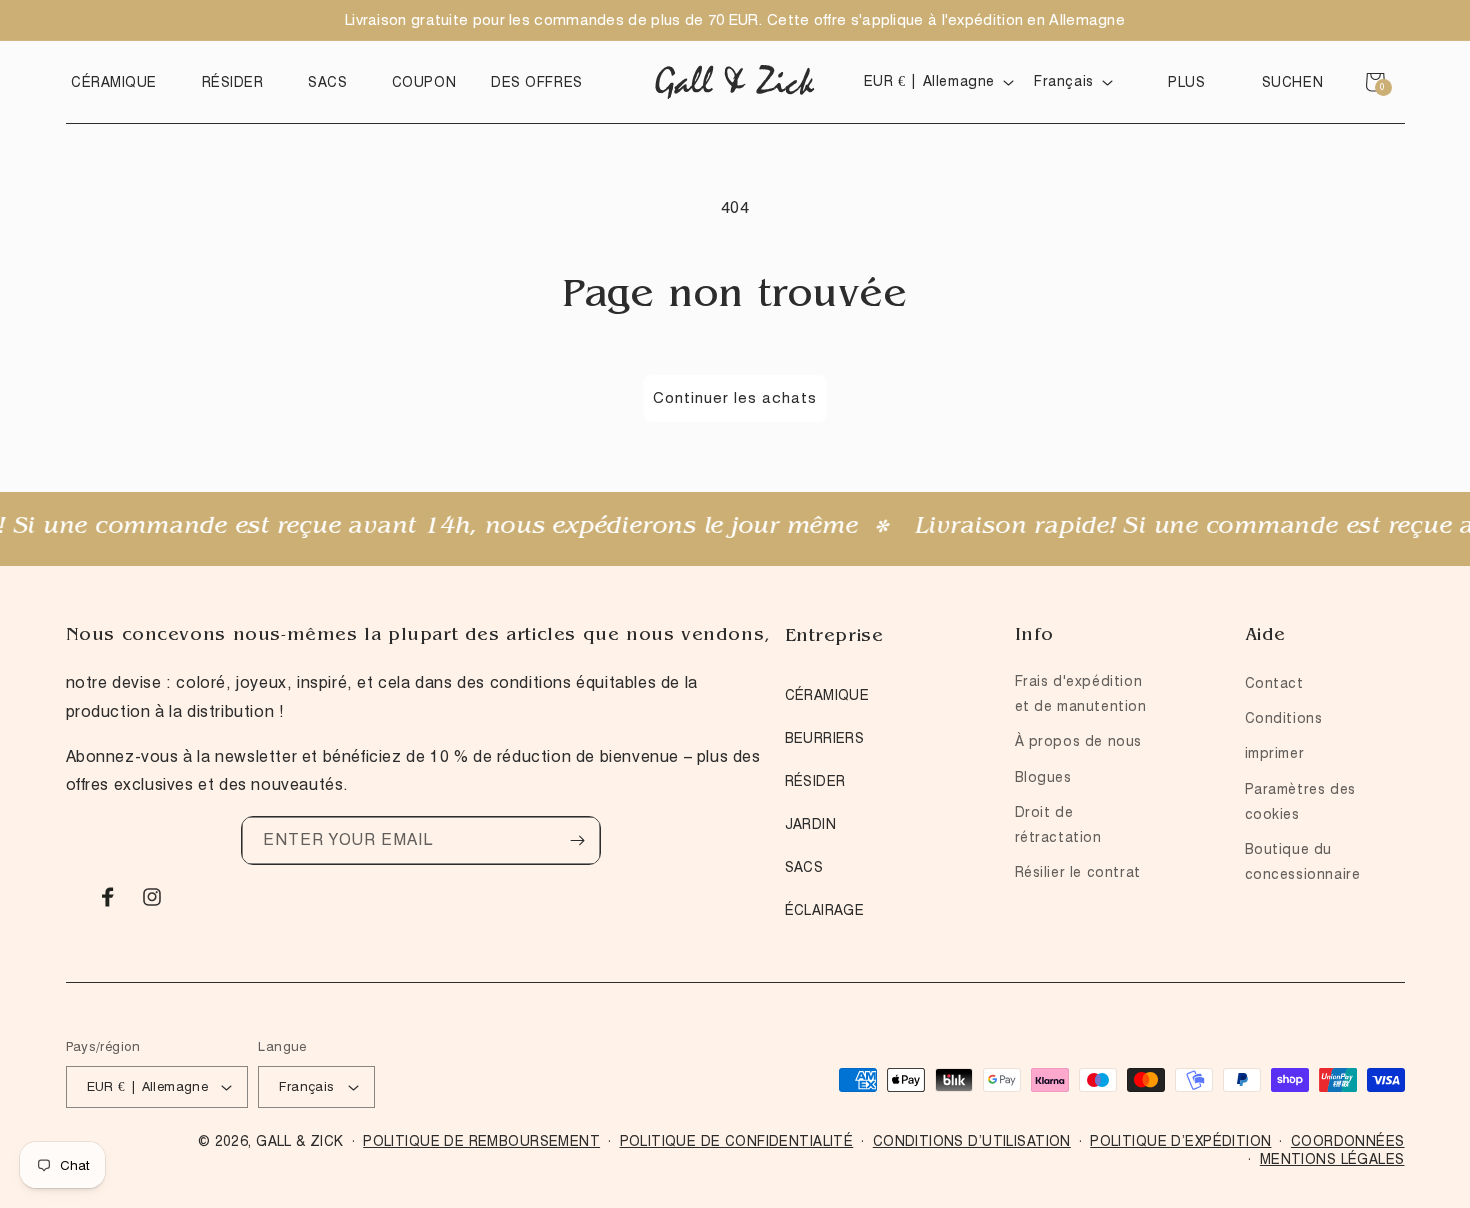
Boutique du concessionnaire (1303, 861)
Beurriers (825, 738)
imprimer (1275, 753)
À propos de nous (1079, 741)
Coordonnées (1348, 1141)
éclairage (825, 910)
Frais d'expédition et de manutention (1081, 693)
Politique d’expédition (1180, 1141)
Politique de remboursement (481, 1141)
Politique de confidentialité (737, 1141)
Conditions (1284, 718)
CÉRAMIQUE (827, 695)
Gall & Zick (300, 1141)
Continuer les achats (735, 398)
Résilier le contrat (1078, 872)
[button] (119, 82)
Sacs (804, 867)
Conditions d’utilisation (972, 1141)
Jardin (811, 824)
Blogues (1043, 777)
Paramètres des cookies (1300, 801)
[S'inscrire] (577, 840)
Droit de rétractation (1058, 824)
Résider (815, 781)
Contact (1274, 683)
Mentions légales (1332, 1159)
